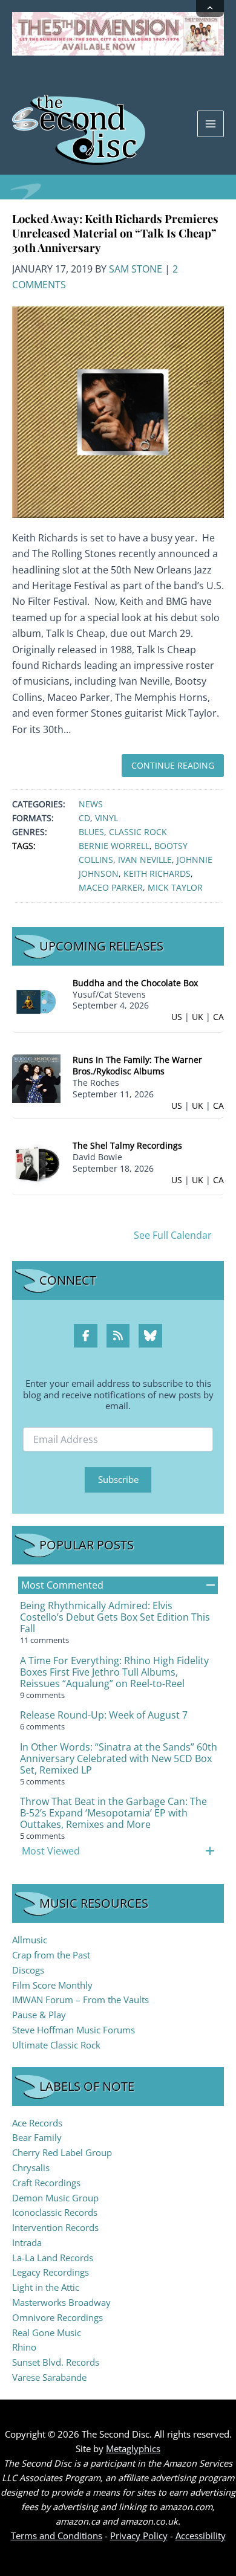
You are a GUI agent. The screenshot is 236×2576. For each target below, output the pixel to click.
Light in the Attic (46, 2287)
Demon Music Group (55, 2198)
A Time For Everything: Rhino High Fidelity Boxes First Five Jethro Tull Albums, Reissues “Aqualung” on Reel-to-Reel (114, 1672)
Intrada (27, 2242)
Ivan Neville (145, 860)
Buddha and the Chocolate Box (135, 983)
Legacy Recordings (51, 2272)
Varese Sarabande (49, 2377)
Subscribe (118, 1479)
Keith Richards (157, 873)
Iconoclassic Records (55, 2212)
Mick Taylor (175, 887)
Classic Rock (138, 832)
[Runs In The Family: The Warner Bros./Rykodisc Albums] (36, 1078)
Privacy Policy (139, 2536)
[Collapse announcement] (210, 8)
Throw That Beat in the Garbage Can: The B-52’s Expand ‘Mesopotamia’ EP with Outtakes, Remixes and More (113, 1813)
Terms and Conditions (57, 2536)
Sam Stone (136, 269)
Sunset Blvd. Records (56, 2362)
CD (84, 818)
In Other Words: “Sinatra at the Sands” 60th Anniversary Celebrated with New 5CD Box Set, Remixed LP (119, 1758)
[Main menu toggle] (211, 124)
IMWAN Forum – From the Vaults (80, 2000)
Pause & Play (39, 2015)
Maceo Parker (111, 887)
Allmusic (30, 1940)
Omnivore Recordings (57, 2317)
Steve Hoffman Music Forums (74, 2030)
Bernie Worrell (114, 846)
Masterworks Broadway (61, 2302)
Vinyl (107, 818)
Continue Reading (173, 765)
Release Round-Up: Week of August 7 (104, 1715)
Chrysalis (31, 2168)
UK (198, 1017)
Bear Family (37, 2137)
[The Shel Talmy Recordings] (36, 1164)
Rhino (24, 2347)
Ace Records (37, 2123)
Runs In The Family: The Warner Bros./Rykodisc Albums (137, 1065)
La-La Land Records (53, 2258)
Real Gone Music (47, 2332)
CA (218, 1017)
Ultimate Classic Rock (56, 2045)
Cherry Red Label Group (62, 2152)
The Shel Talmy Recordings (127, 1145)
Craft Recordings (46, 2183)
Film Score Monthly (52, 1985)
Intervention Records (55, 2227)
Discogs (28, 1970)
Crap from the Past (51, 1955)
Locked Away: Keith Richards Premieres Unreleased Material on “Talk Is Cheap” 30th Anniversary (115, 233)
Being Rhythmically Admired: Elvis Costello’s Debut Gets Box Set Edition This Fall (115, 1617)
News (91, 804)
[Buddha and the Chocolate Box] (36, 1000)
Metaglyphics (133, 2448)
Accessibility (201, 2536)
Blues (91, 832)
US (177, 1017)
